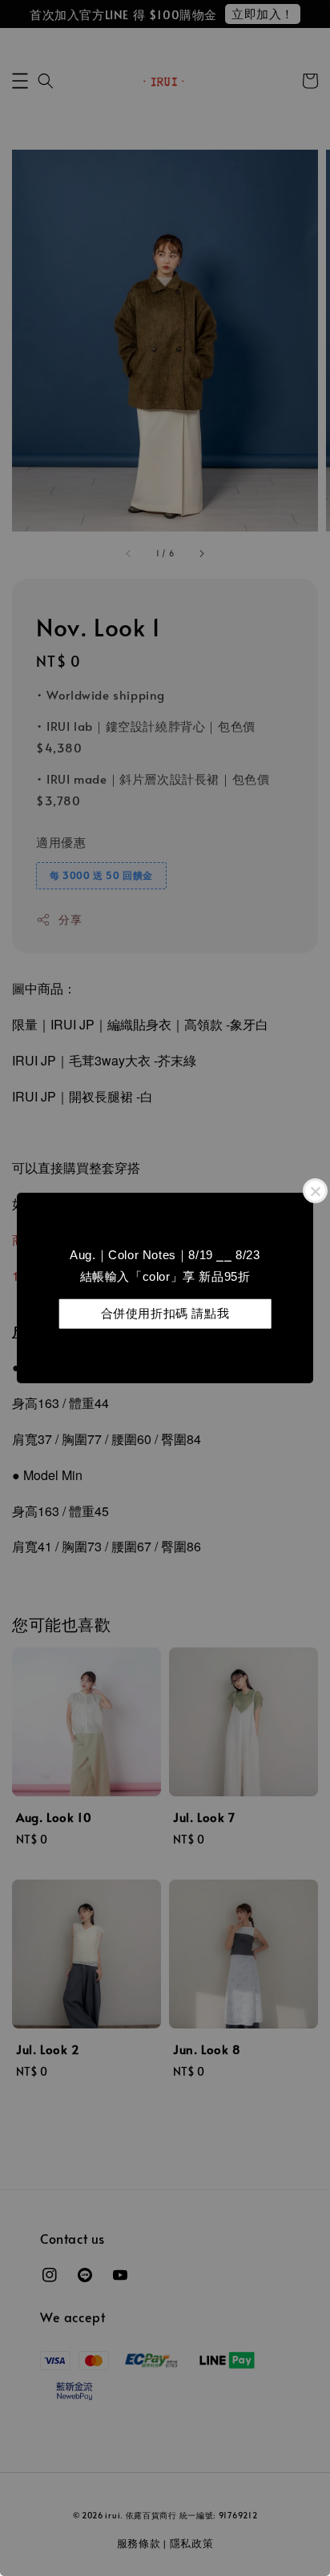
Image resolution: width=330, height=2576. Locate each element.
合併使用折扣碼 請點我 (165, 1313)
